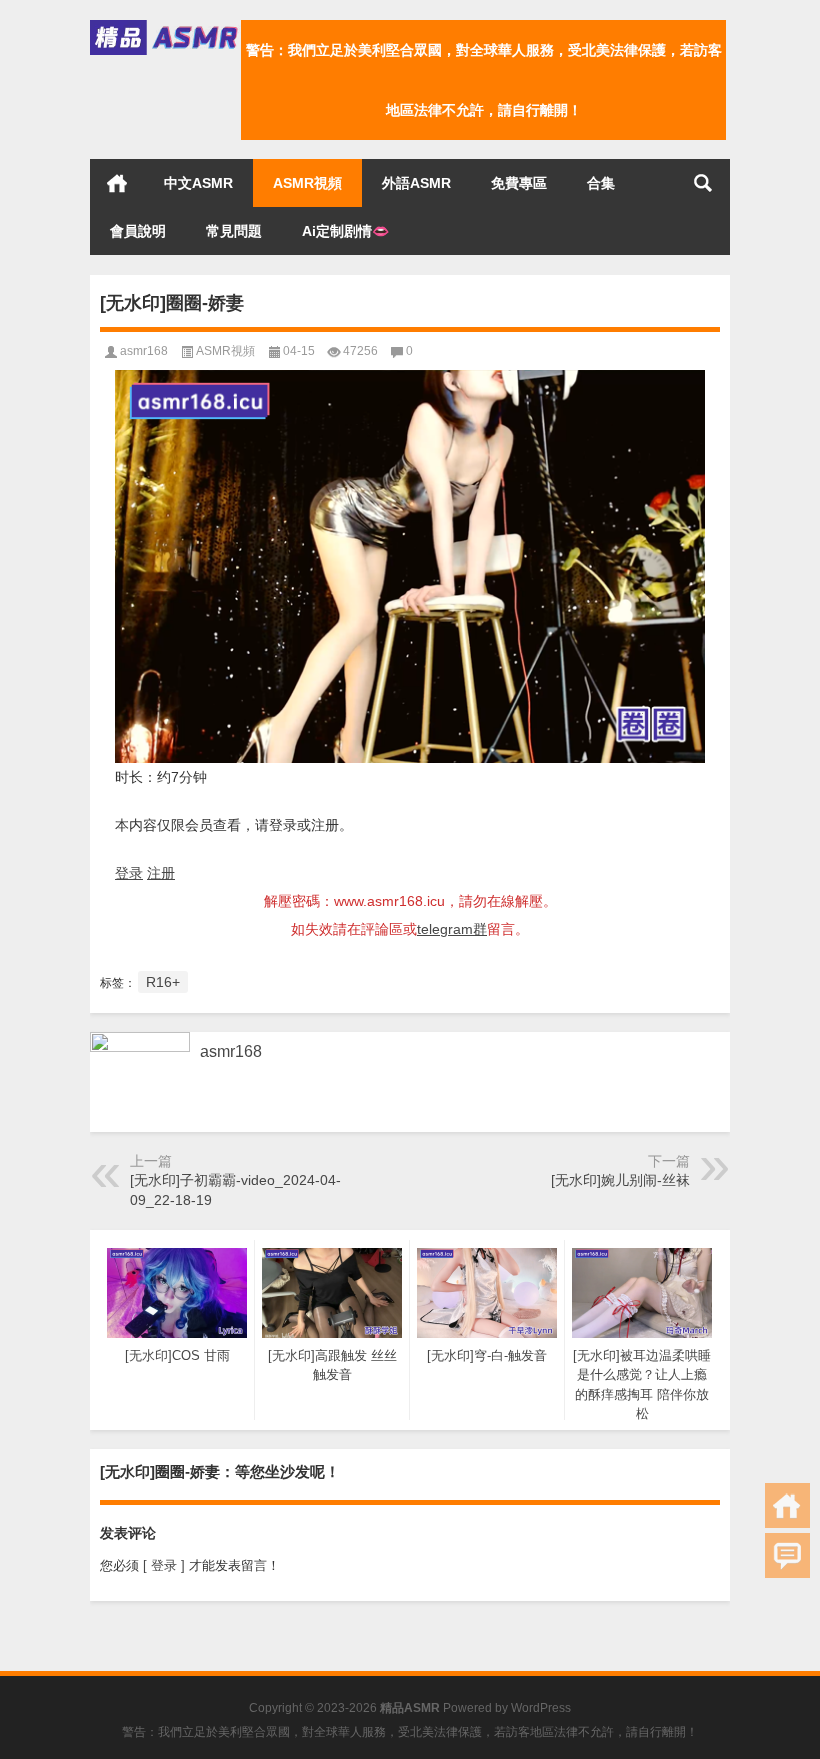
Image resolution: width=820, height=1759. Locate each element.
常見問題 (234, 231)
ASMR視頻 (307, 183)
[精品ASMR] (165, 26)
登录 (129, 873)
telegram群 (452, 929)
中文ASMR (198, 183)
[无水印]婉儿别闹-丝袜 (620, 1180)
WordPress (541, 1708)
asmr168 (144, 351)
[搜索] (703, 183)
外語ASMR (416, 183)
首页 (117, 183)
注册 (161, 873)
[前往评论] (787, 1555)
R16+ (163, 982)
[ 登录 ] (164, 1565)
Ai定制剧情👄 (345, 231)
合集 (601, 183)
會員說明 (138, 231)
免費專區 (519, 183)
